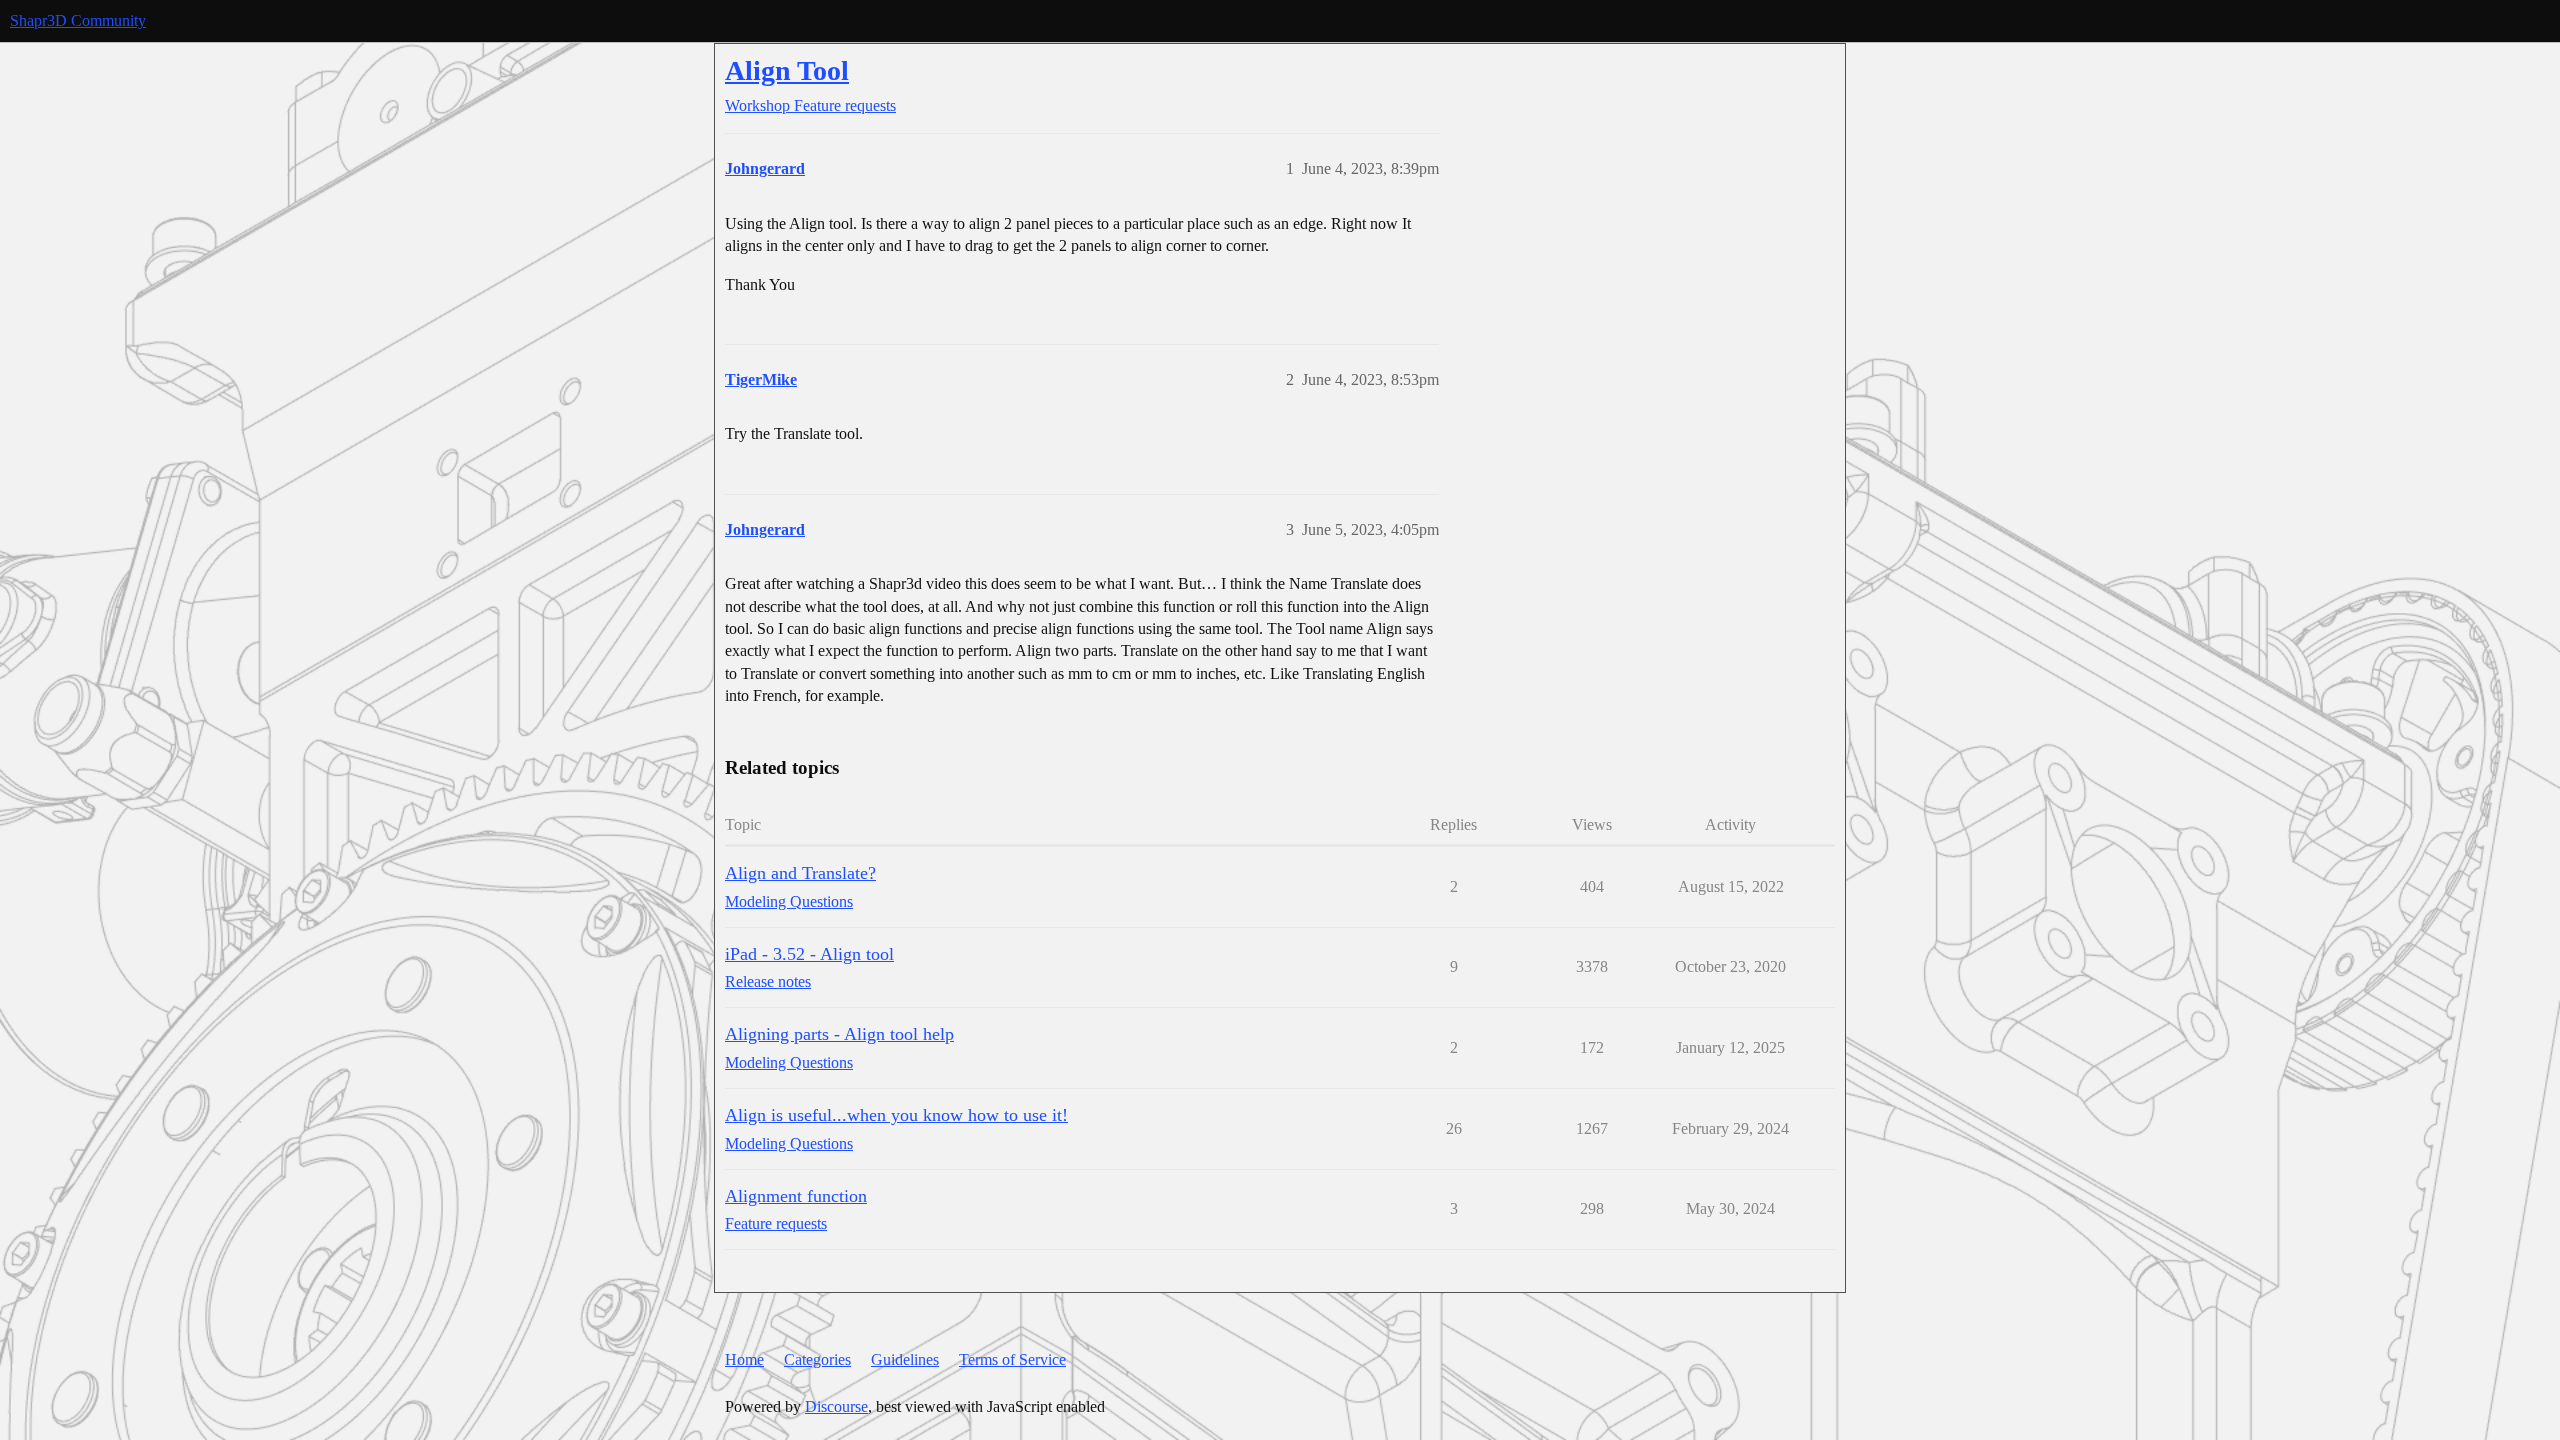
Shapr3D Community (78, 20)
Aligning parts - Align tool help (839, 1034)
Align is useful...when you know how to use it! (896, 1115)
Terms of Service (1012, 1359)
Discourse (836, 1406)
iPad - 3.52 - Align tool (809, 954)
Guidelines (905, 1359)
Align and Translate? (800, 873)
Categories (817, 1359)
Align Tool (787, 70)
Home (744, 1359)
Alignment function (796, 1196)
